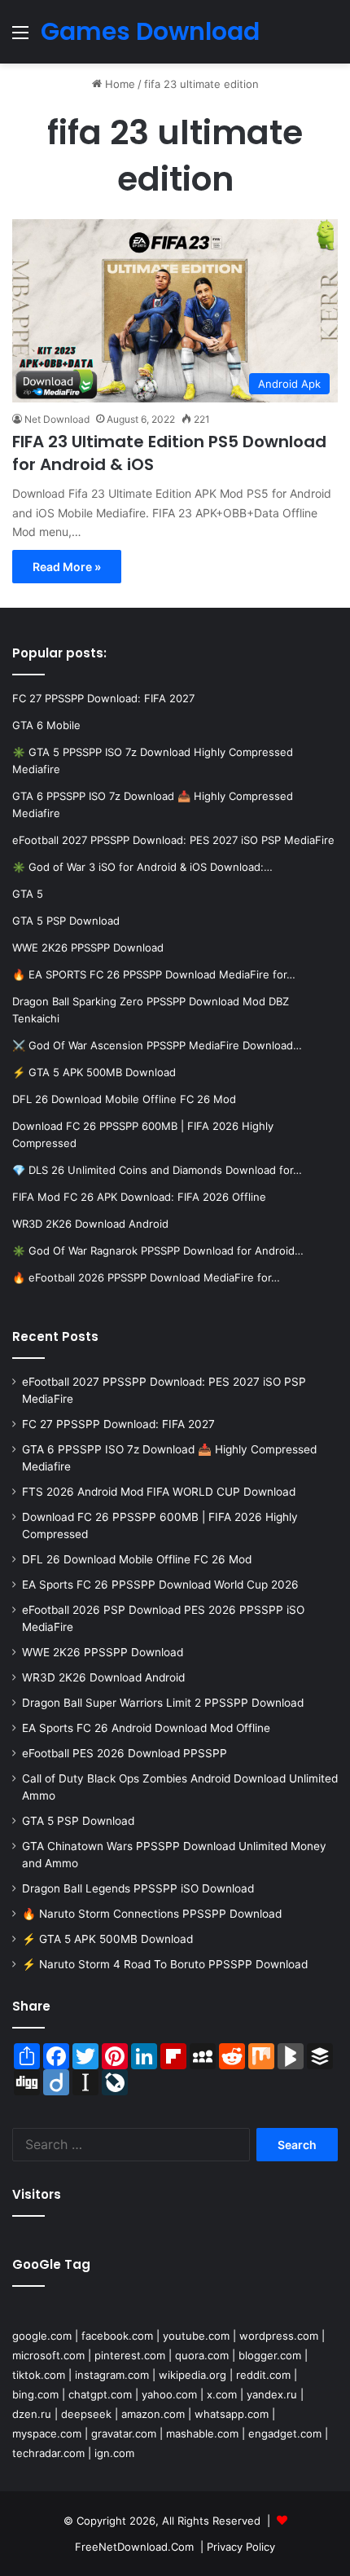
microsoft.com (48, 2355)
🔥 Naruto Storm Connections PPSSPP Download (152, 1914)
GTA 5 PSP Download (78, 1821)
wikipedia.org (192, 2375)
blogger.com (270, 2355)
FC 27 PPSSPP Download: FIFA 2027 (118, 1424)
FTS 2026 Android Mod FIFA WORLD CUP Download (159, 1492)
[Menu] (20, 38)
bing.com (35, 2394)
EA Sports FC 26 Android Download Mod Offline (146, 1728)
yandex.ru (272, 2394)
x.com (222, 2394)
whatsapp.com (232, 2414)
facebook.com (117, 2336)
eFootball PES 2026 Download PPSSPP (125, 1753)
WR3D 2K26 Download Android (103, 1677)
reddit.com (263, 2375)
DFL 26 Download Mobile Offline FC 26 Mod (137, 1559)
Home (118, 84)
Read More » (67, 567)
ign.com (114, 2453)
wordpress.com (279, 2336)
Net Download (57, 419)
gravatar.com (124, 2433)
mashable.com (202, 2433)
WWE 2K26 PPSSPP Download (103, 1652)
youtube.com (196, 2336)
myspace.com (47, 2433)
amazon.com (153, 2414)
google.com (42, 2336)
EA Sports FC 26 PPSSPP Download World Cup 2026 (160, 1585)
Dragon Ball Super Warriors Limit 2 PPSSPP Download (163, 1703)
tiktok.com (39, 2375)
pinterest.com (130, 2355)
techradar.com (48, 2453)
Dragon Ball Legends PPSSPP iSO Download (138, 1888)
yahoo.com (169, 2394)
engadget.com (285, 2433)
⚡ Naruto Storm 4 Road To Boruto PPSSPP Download (165, 1964)
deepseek (86, 2414)
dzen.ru (32, 2414)
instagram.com (112, 2375)
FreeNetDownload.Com (134, 2547)
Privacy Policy (241, 2547)
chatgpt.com (100, 2394)
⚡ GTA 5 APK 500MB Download (107, 1939)
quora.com (202, 2355)
